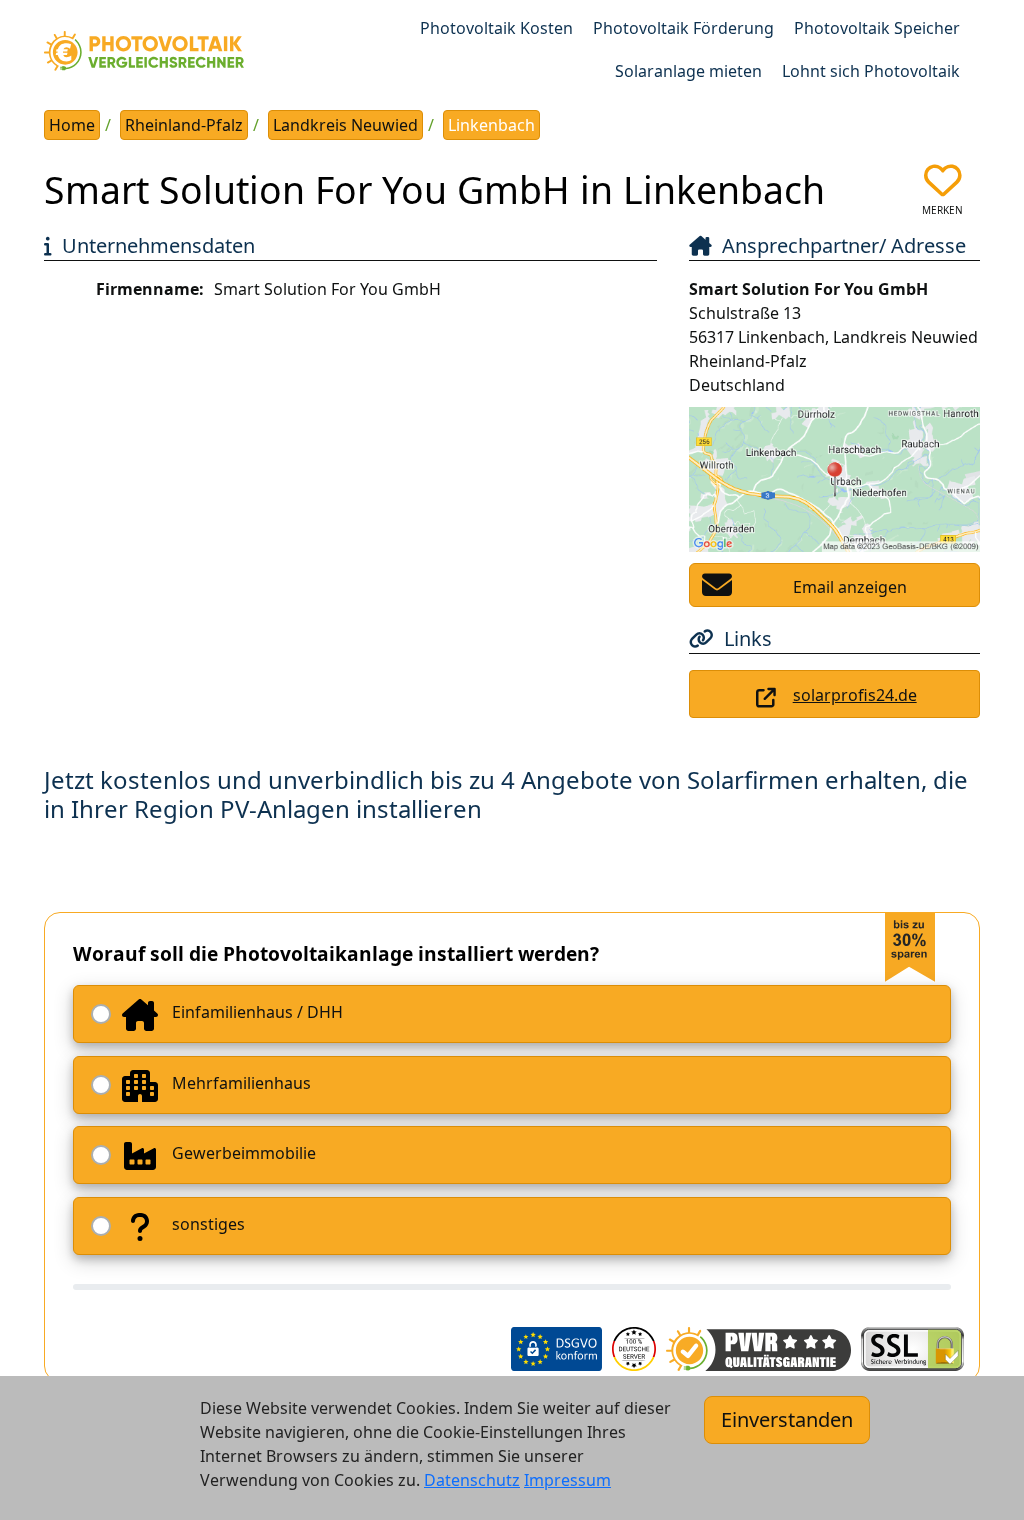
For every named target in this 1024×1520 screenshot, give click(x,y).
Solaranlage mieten (688, 71)
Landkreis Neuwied (345, 125)
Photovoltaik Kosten (496, 28)
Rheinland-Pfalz (184, 125)
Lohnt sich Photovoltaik (871, 71)
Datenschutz (472, 1480)
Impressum (567, 1480)
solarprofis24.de (855, 695)
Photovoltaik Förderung (683, 28)
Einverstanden (787, 1419)
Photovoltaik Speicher (877, 28)
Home (72, 125)
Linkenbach (491, 125)
